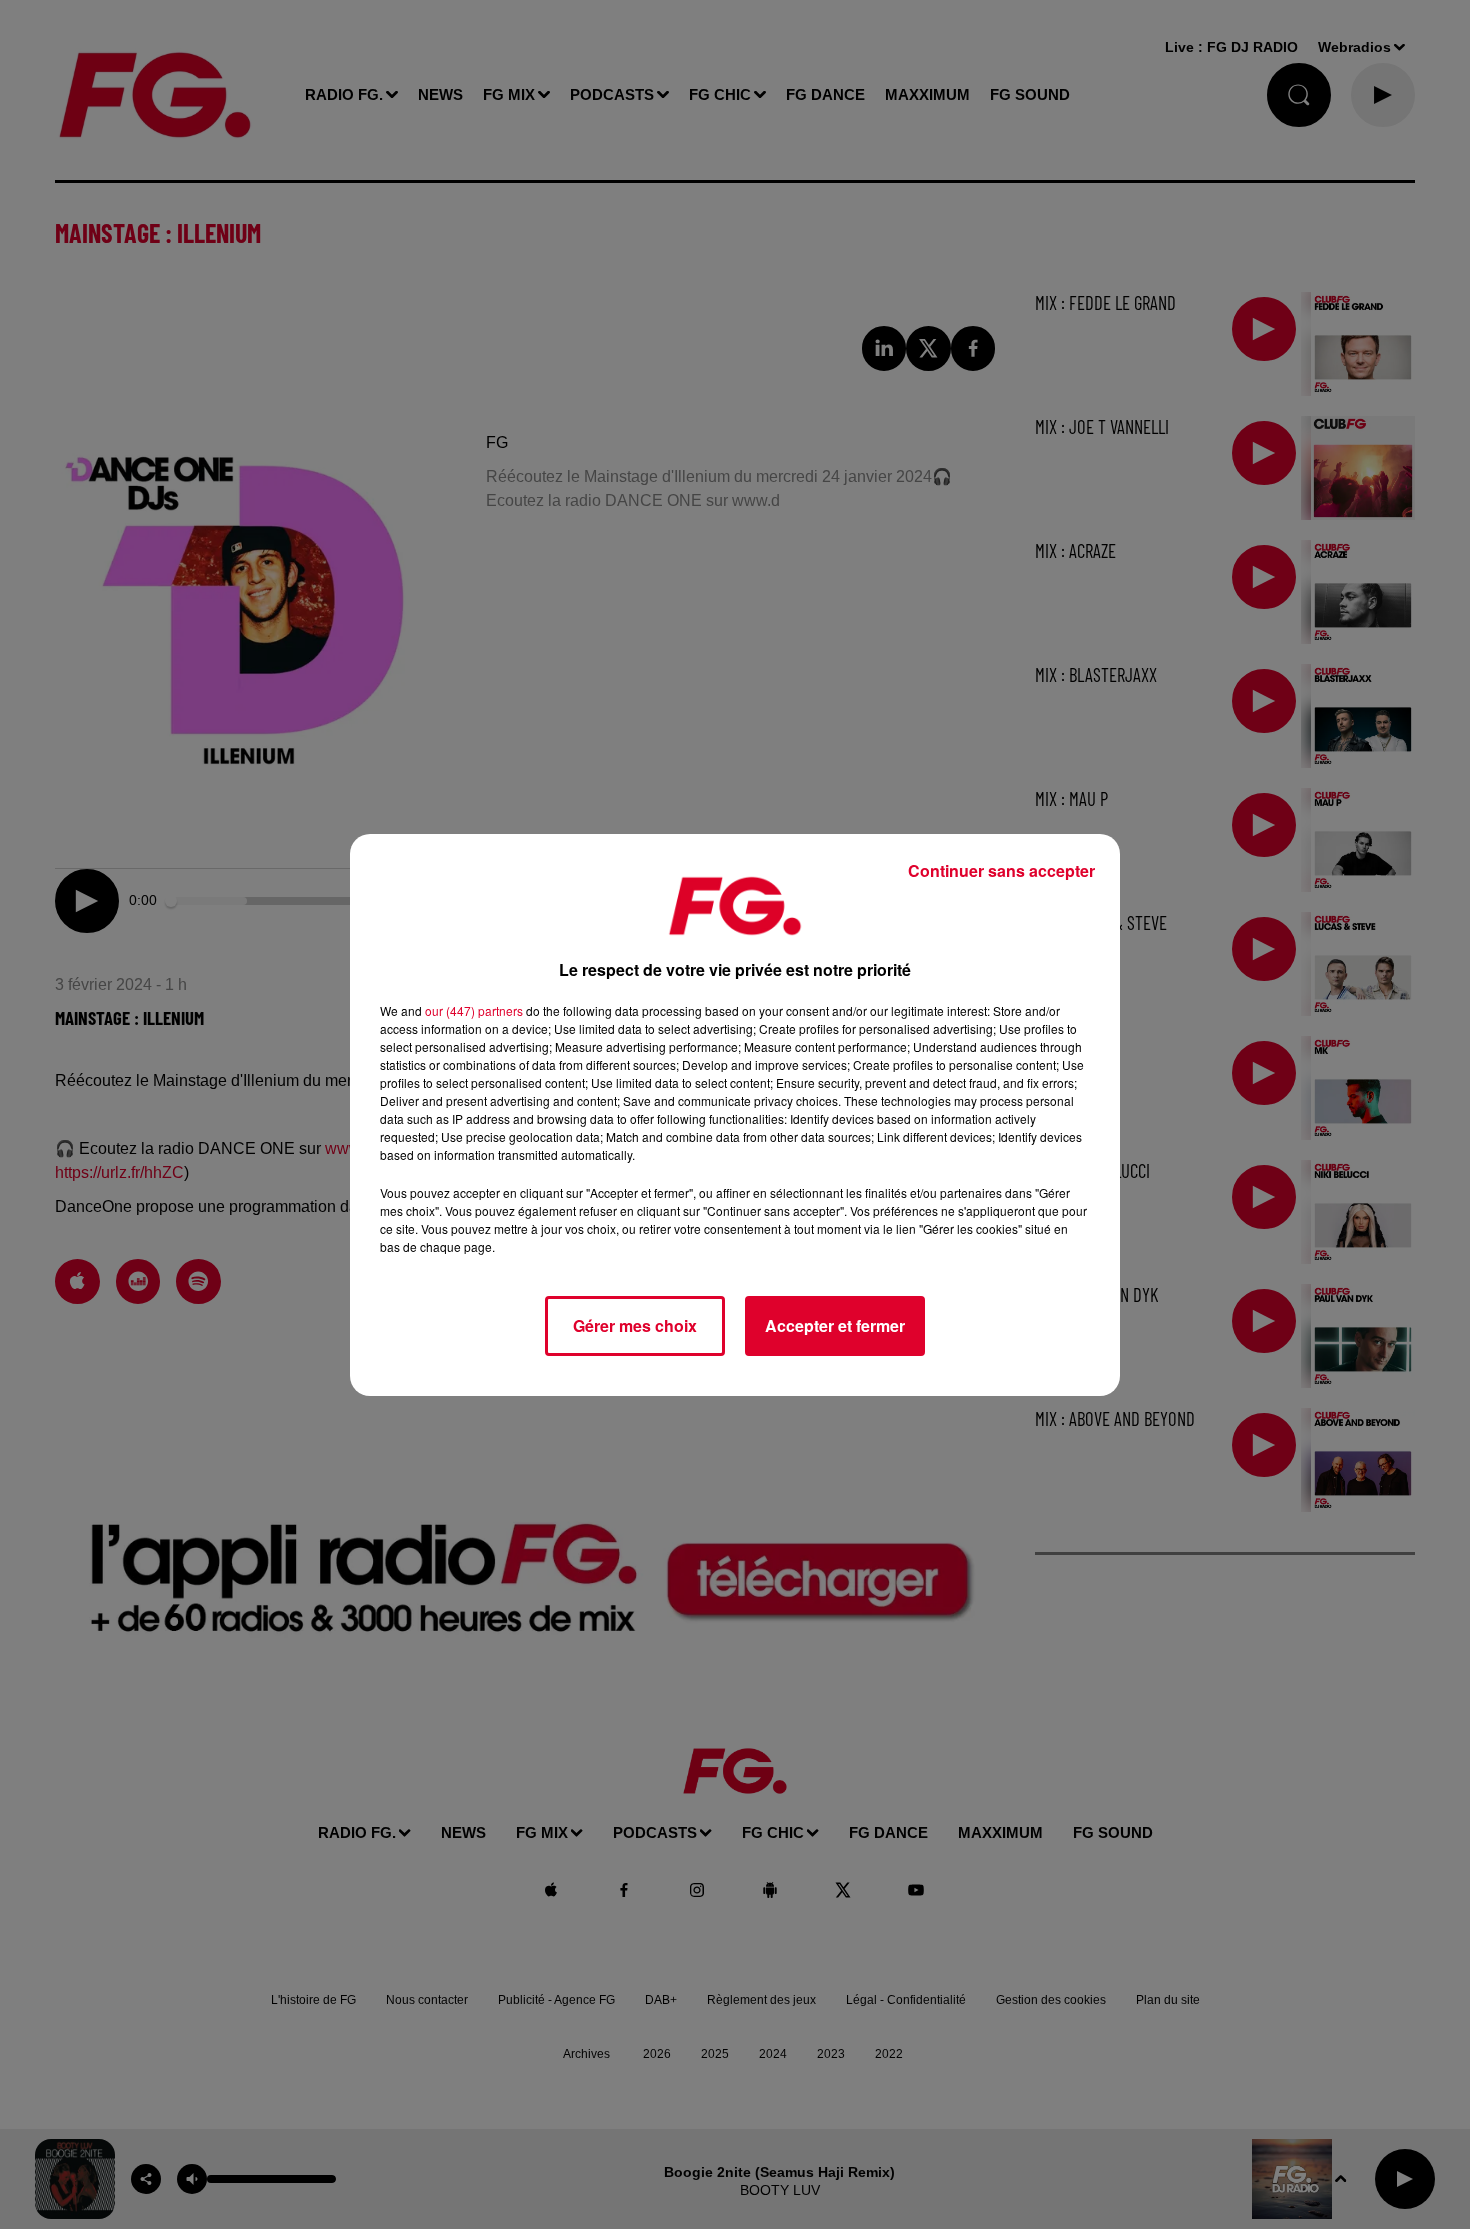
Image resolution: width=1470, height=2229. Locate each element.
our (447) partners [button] (474, 1010)
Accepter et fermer (835, 1325)
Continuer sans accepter (1001, 870)
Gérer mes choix (635, 1325)
